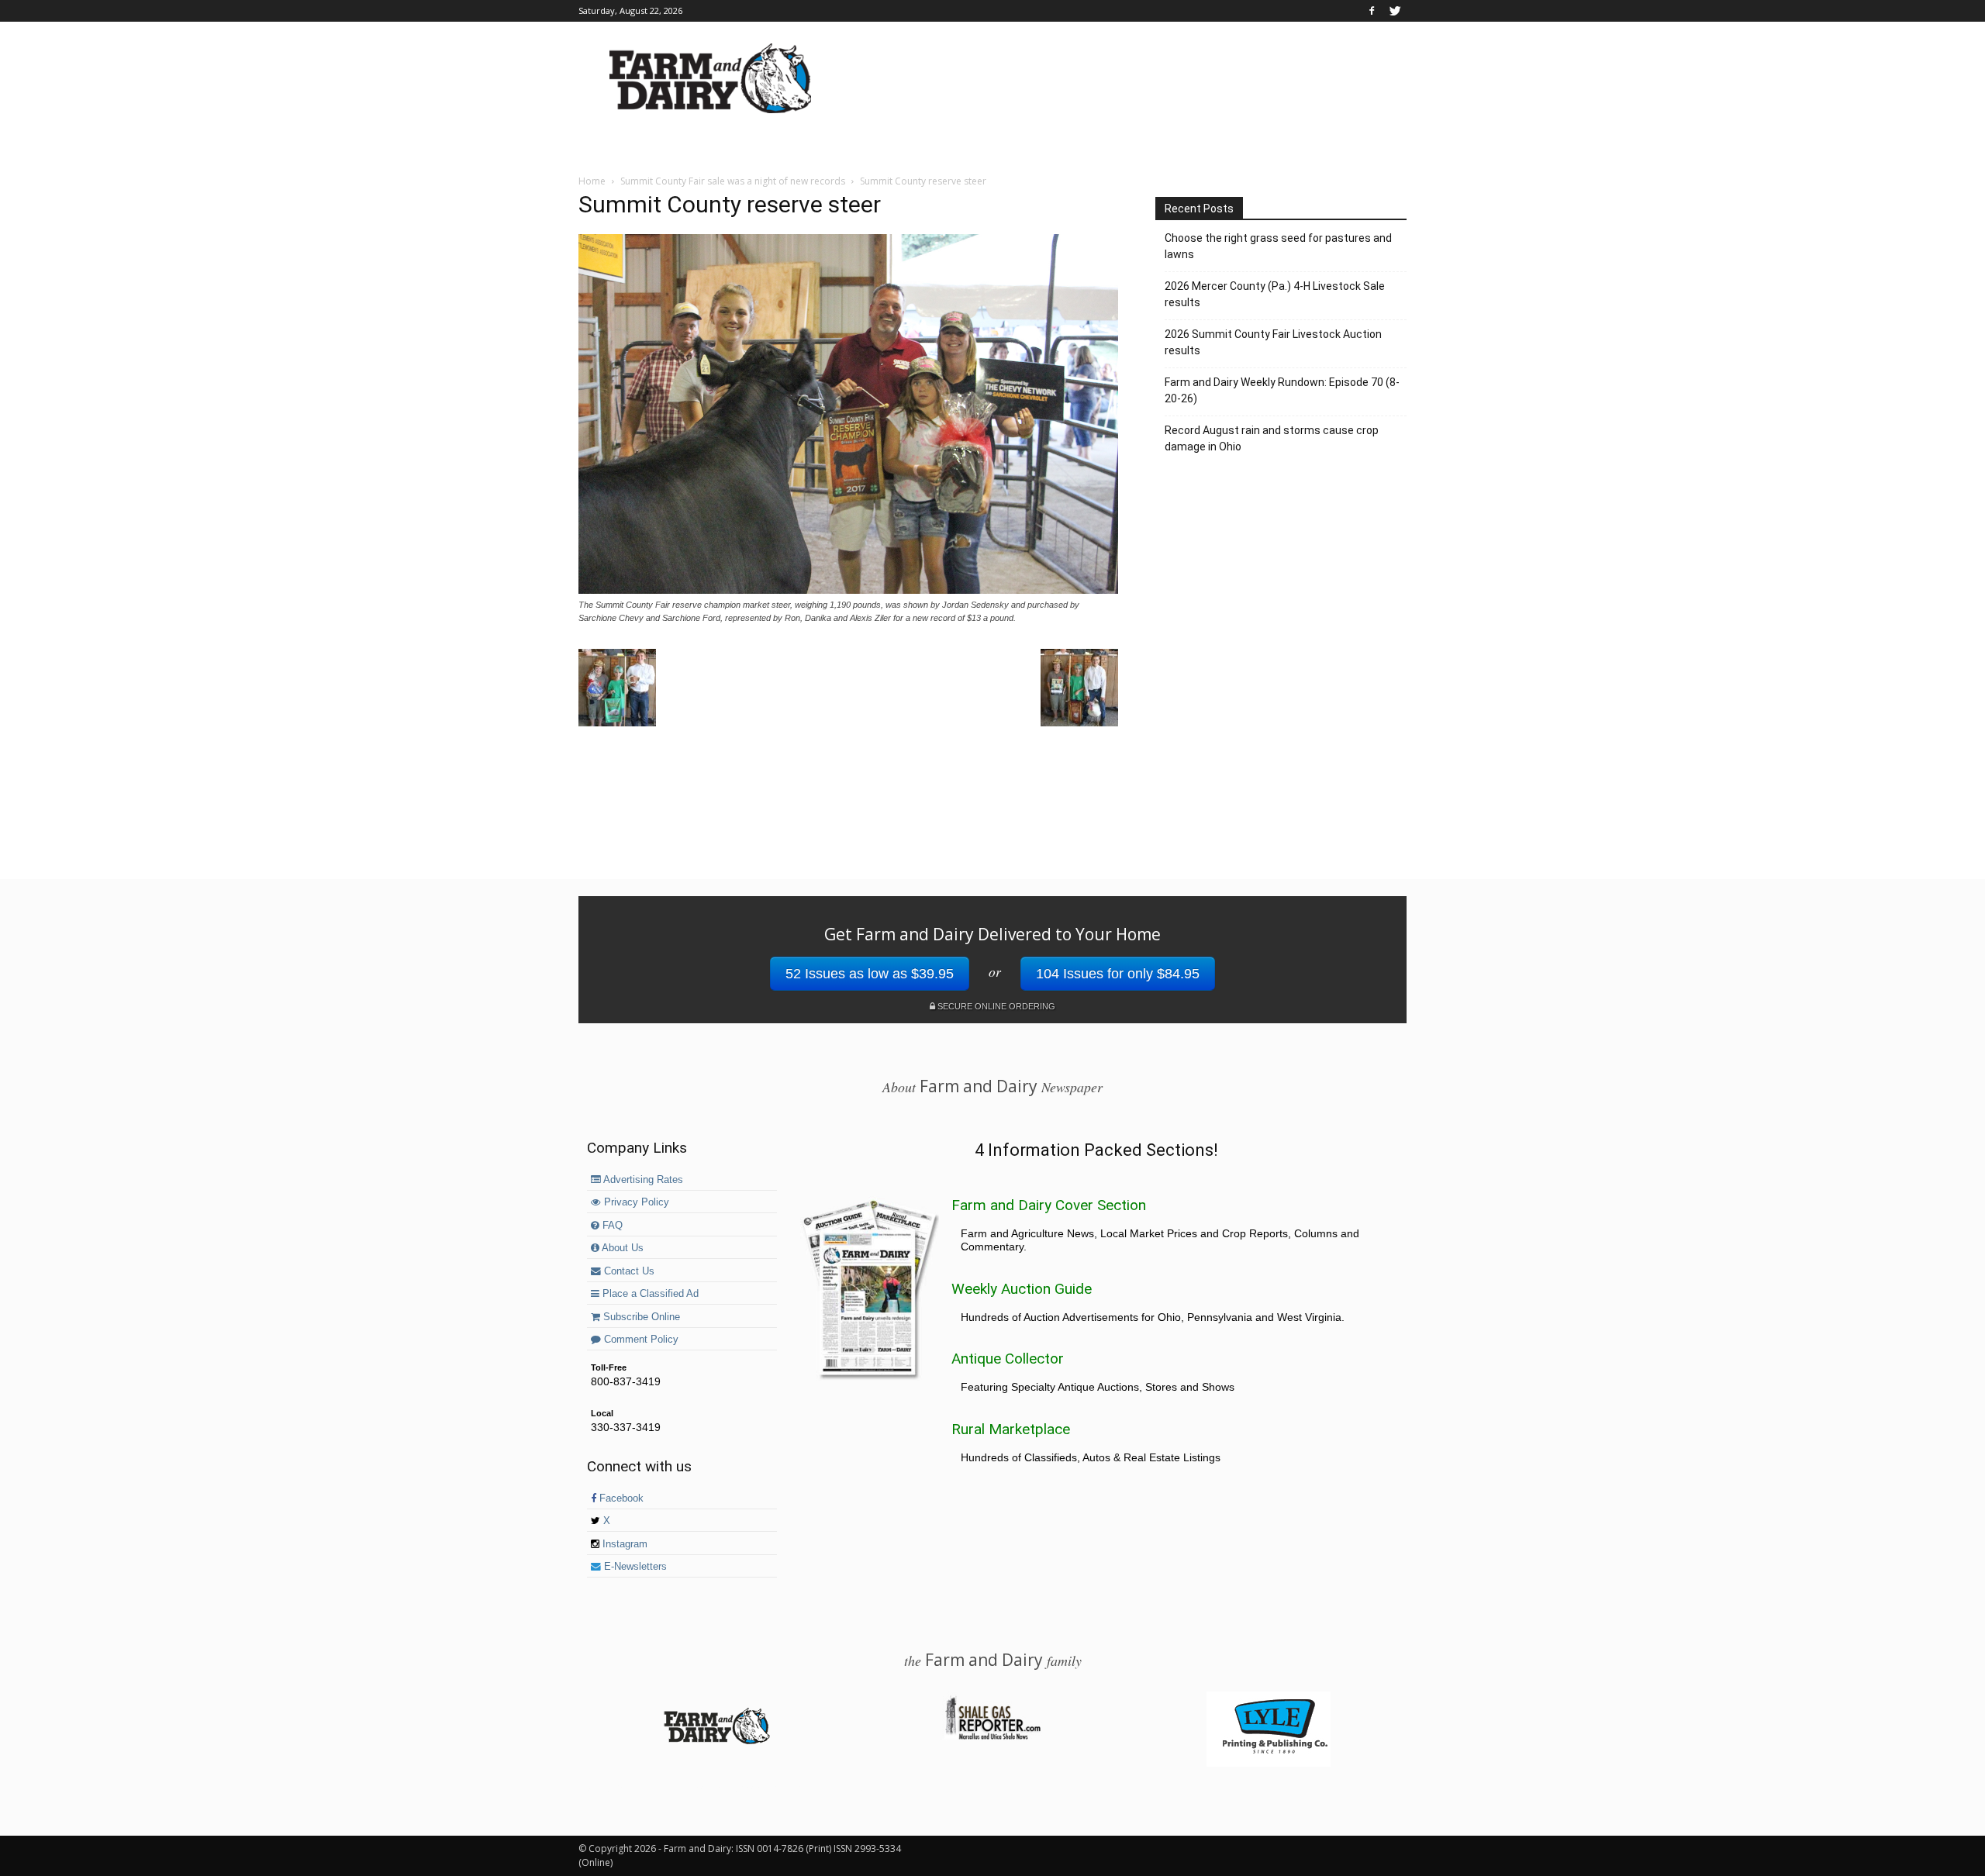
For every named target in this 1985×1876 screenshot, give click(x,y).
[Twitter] (1395, 11)
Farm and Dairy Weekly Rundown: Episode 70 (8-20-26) (1282, 390)
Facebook (620, 1498)
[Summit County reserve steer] (848, 590)
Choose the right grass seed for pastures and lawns (1278, 246)
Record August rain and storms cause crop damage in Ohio (1272, 438)
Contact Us (628, 1271)
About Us (621, 1248)
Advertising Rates (642, 1180)
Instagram (623, 1544)
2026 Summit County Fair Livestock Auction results (1273, 342)
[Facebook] (1372, 11)
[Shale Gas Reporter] (992, 1737)
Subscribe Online (640, 1317)
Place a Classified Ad (649, 1294)
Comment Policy (640, 1340)
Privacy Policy (635, 1202)
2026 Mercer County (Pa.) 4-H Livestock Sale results (1275, 294)
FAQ (611, 1226)
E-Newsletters (634, 1567)
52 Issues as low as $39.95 (870, 974)
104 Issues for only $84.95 (1118, 974)
